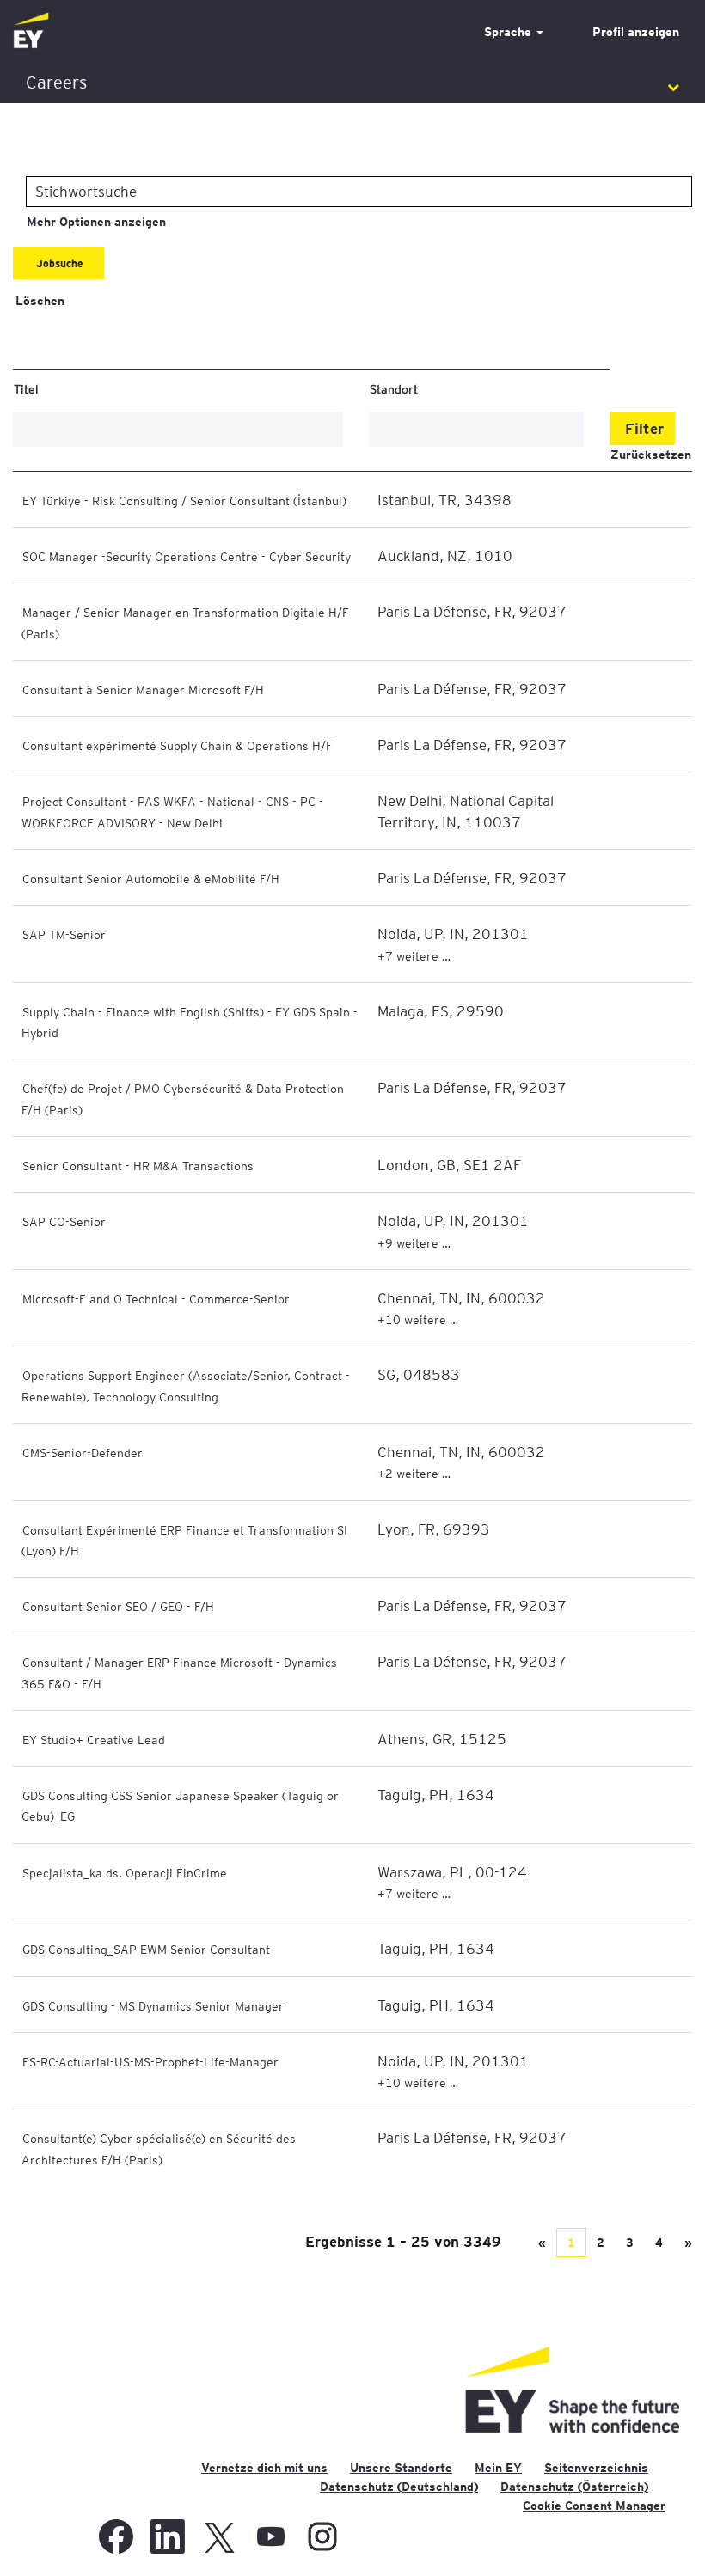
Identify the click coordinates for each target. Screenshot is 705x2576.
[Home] (31, 31)
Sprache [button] (509, 32)
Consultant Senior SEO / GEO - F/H (118, 1606)
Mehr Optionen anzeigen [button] (96, 222)
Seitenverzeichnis (596, 2468)
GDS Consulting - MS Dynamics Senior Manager (153, 2005)
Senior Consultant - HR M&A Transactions (138, 1165)
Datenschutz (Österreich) (574, 2487)
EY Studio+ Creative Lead (94, 1739)
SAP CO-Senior (64, 1221)
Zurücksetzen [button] (651, 455)
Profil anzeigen (636, 32)
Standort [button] (394, 388)
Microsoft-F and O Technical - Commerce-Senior (156, 1298)
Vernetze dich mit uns (264, 2468)
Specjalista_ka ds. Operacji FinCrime (125, 1872)
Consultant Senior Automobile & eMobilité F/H (151, 878)
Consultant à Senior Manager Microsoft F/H (143, 689)
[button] (352, 83)
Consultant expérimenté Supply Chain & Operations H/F (178, 745)
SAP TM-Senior (64, 934)
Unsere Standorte (401, 2468)
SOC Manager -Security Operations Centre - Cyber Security (187, 556)
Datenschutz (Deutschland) (399, 2487)
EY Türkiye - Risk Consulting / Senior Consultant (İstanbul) (184, 500)
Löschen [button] (40, 301)
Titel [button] (26, 388)
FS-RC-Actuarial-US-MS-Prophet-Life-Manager (150, 2061)
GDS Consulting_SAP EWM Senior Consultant (146, 1949)
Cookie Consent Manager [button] (594, 2506)
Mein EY (498, 2468)
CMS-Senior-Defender (83, 1452)
